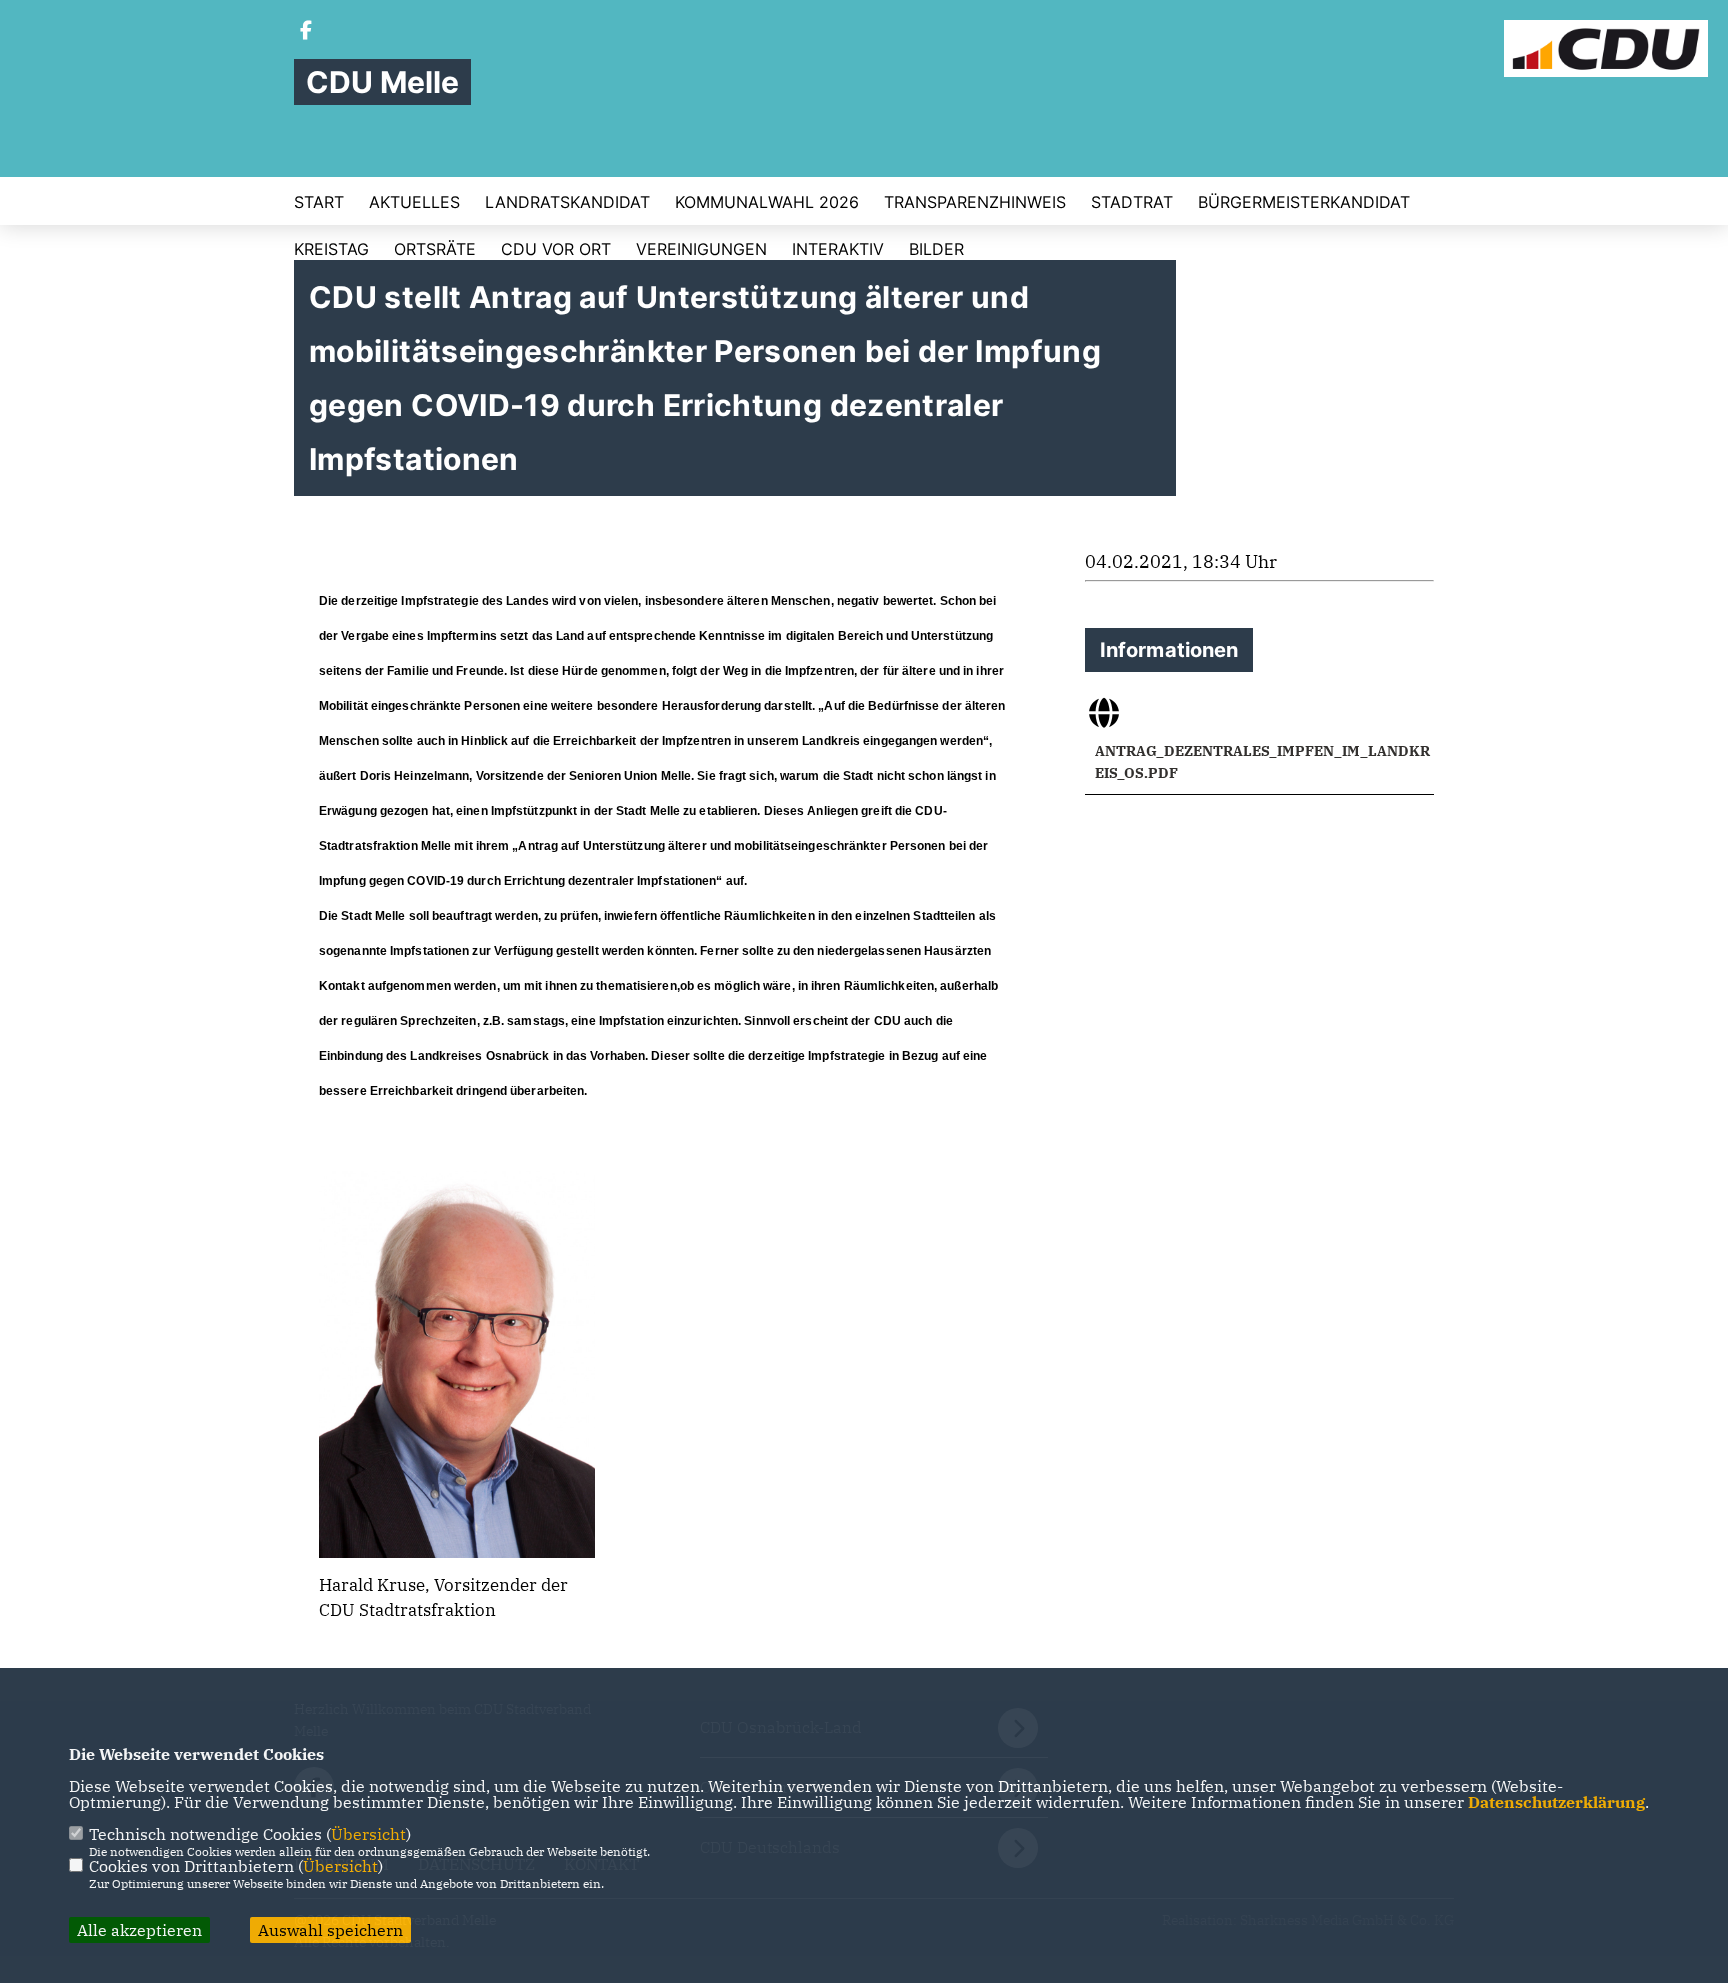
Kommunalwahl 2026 (767, 202)
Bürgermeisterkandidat (1304, 202)
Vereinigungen (701, 249)
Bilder (936, 249)
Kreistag (331, 249)
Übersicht (368, 1834)
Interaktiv (838, 249)
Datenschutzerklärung (1556, 1802)
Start (319, 202)
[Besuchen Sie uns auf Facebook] (306, 32)
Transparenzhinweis (975, 202)
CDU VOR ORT (556, 249)
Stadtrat (1132, 202)
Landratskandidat (567, 202)
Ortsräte (435, 249)
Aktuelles (414, 202)
